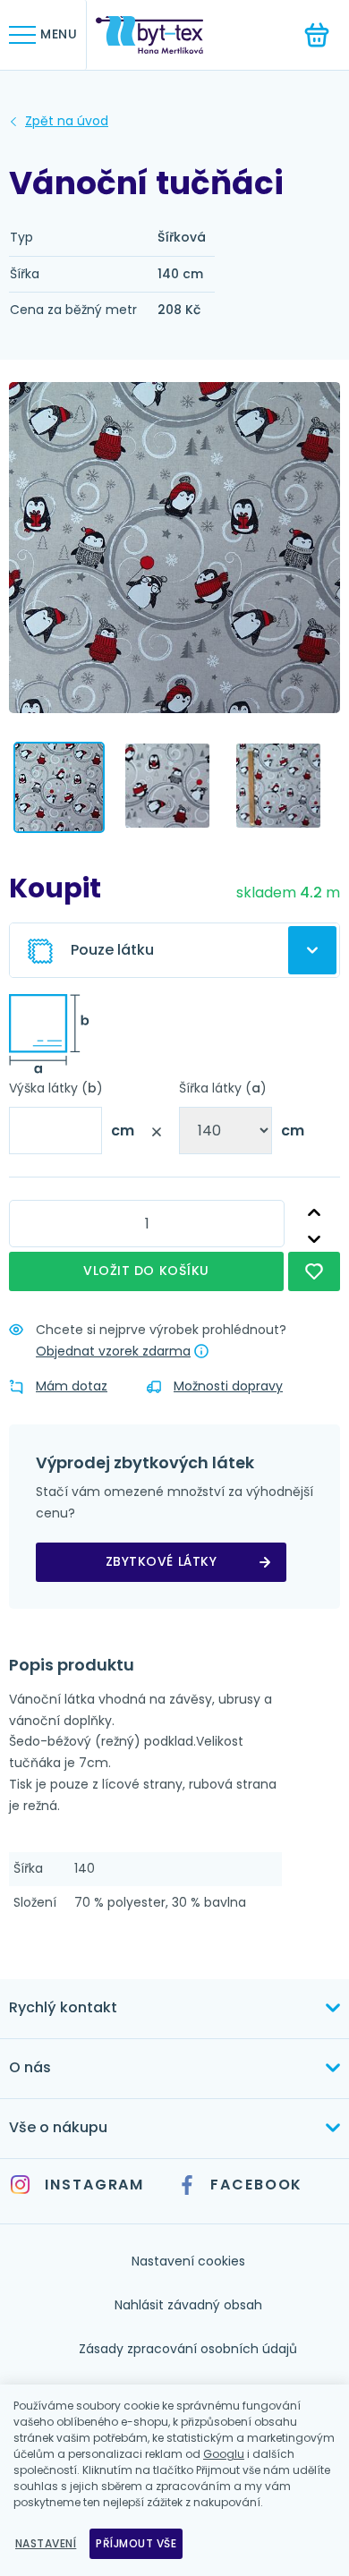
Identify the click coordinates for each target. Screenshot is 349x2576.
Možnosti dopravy (228, 1386)
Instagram (94, 2185)
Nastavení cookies (188, 2261)
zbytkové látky (162, 1561)
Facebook (256, 2185)
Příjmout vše (136, 2543)
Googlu (224, 2454)
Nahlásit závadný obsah (188, 2305)
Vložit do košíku (146, 1271)
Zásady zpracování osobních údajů (188, 2349)
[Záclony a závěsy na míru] (163, 35)
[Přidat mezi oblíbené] (314, 1271)
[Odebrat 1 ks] (314, 1239)
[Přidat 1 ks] (314, 1213)
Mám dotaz (72, 1386)
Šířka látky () (223, 1088)
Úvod (67, 122)
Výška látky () (56, 1088)
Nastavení (46, 2543)
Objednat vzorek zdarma (113, 1351)
